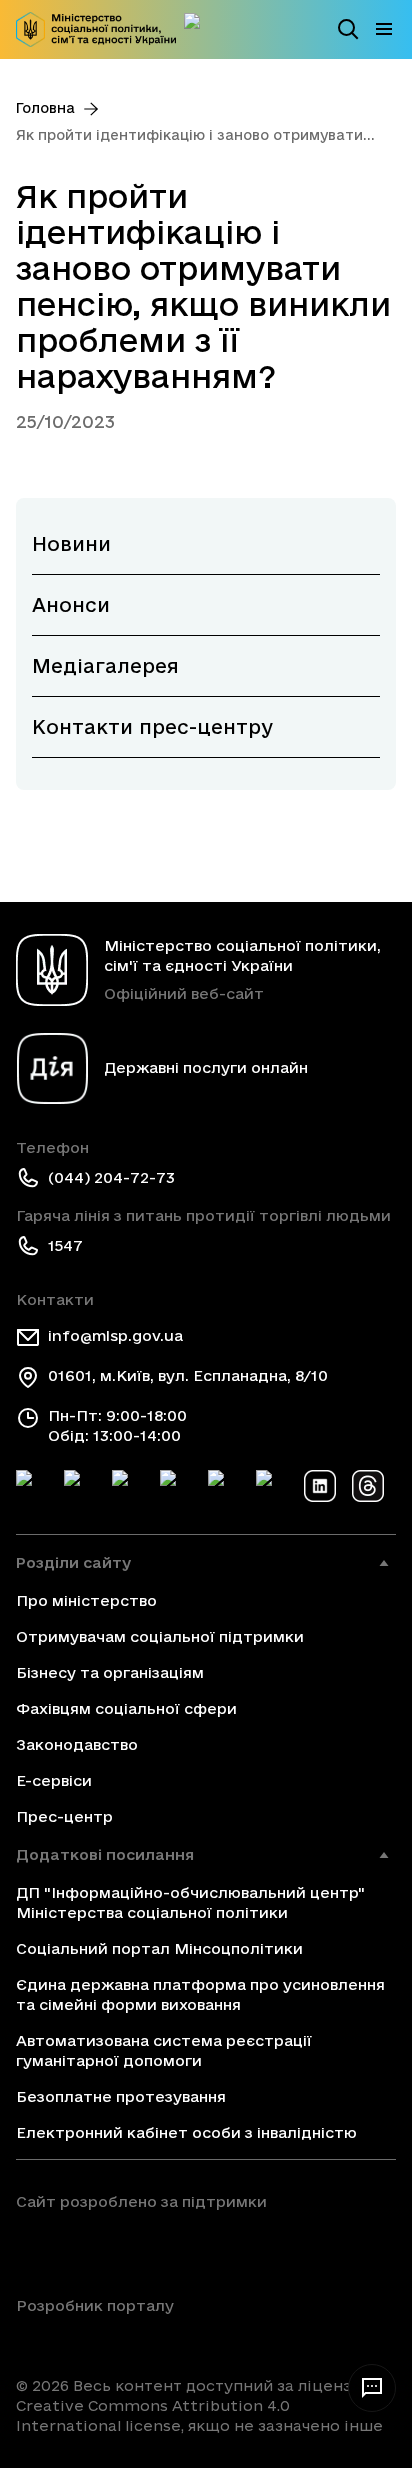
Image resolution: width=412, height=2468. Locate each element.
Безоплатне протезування (121, 2096)
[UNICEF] (141, 2248)
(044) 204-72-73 (111, 1177)
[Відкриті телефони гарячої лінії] (372, 2388)
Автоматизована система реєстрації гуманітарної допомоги (164, 2050)
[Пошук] (348, 29)
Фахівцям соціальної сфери (126, 1708)
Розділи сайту (73, 1562)
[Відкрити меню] (384, 29)
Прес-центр (64, 1816)
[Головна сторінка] (96, 29)
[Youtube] (224, 1486)
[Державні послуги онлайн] (200, 29)
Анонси (71, 605)
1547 (65, 1245)
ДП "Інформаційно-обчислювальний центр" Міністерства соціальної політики (190, 1902)
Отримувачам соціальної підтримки (160, 1636)
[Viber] (272, 1486)
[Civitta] (95, 2340)
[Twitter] (80, 1486)
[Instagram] (176, 1486)
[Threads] (368, 1486)
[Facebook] (32, 1486)
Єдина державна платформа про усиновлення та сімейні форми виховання (200, 1994)
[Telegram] (128, 1486)
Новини (71, 544)
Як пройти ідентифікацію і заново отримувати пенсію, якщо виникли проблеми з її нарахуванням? (189, 136)
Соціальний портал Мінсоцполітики (159, 1948)
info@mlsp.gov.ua (115, 1335)
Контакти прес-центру (152, 727)
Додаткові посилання (105, 1854)
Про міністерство (86, 1600)
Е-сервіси (54, 1780)
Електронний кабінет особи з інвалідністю (186, 2132)
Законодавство (77, 1744)
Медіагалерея (105, 666)
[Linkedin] (320, 1486)
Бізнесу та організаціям (110, 1672)
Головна (45, 108)
